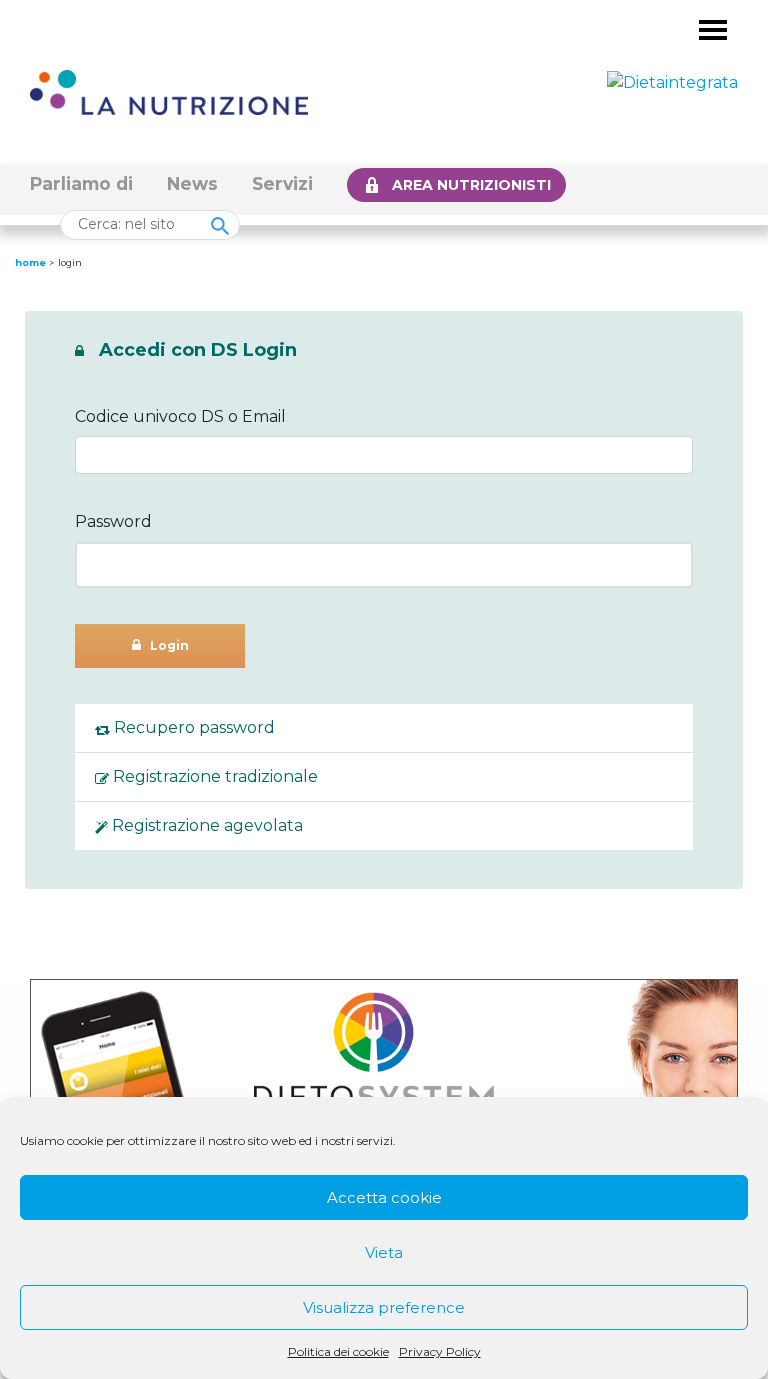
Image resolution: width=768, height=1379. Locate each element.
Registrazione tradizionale (213, 776)
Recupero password (192, 727)
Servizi (282, 183)
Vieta (384, 1252)
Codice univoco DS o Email (180, 416)
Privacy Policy (440, 1351)
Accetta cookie (384, 1197)
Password (113, 521)
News (192, 183)
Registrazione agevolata (205, 825)
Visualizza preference (384, 1307)
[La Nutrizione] (169, 91)
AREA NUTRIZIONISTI (471, 185)
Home (30, 262)
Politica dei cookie (338, 1351)
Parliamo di (81, 183)
